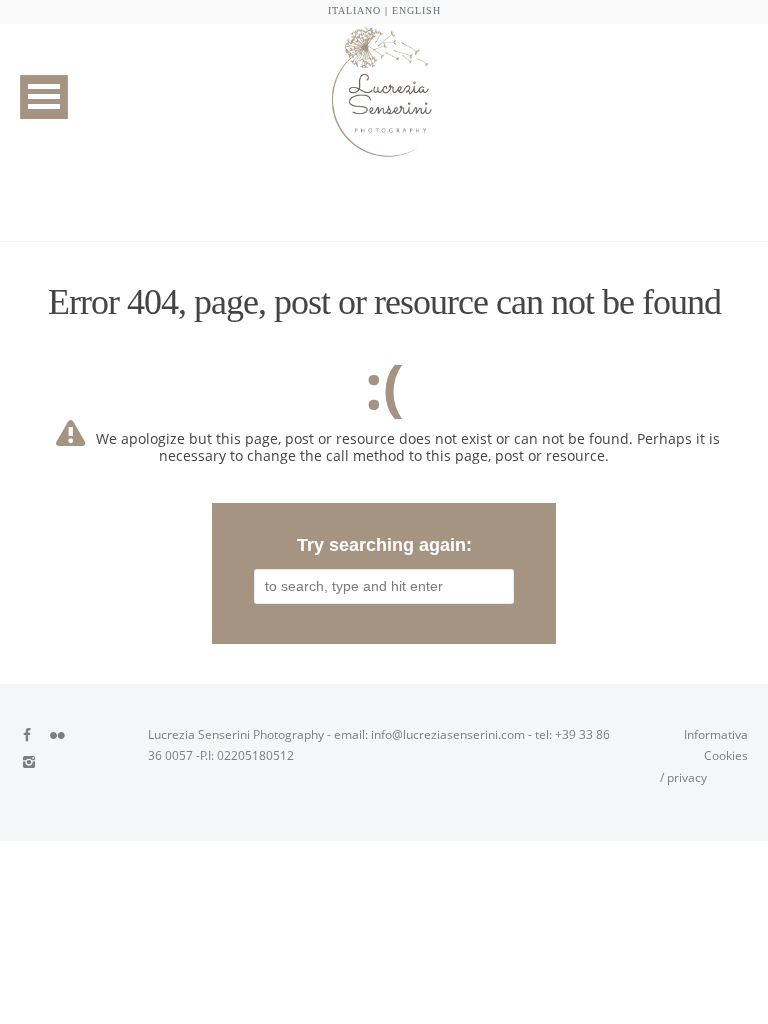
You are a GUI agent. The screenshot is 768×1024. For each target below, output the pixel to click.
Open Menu (44, 96)
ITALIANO (354, 10)
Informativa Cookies (716, 745)
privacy (687, 777)
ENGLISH (416, 10)
